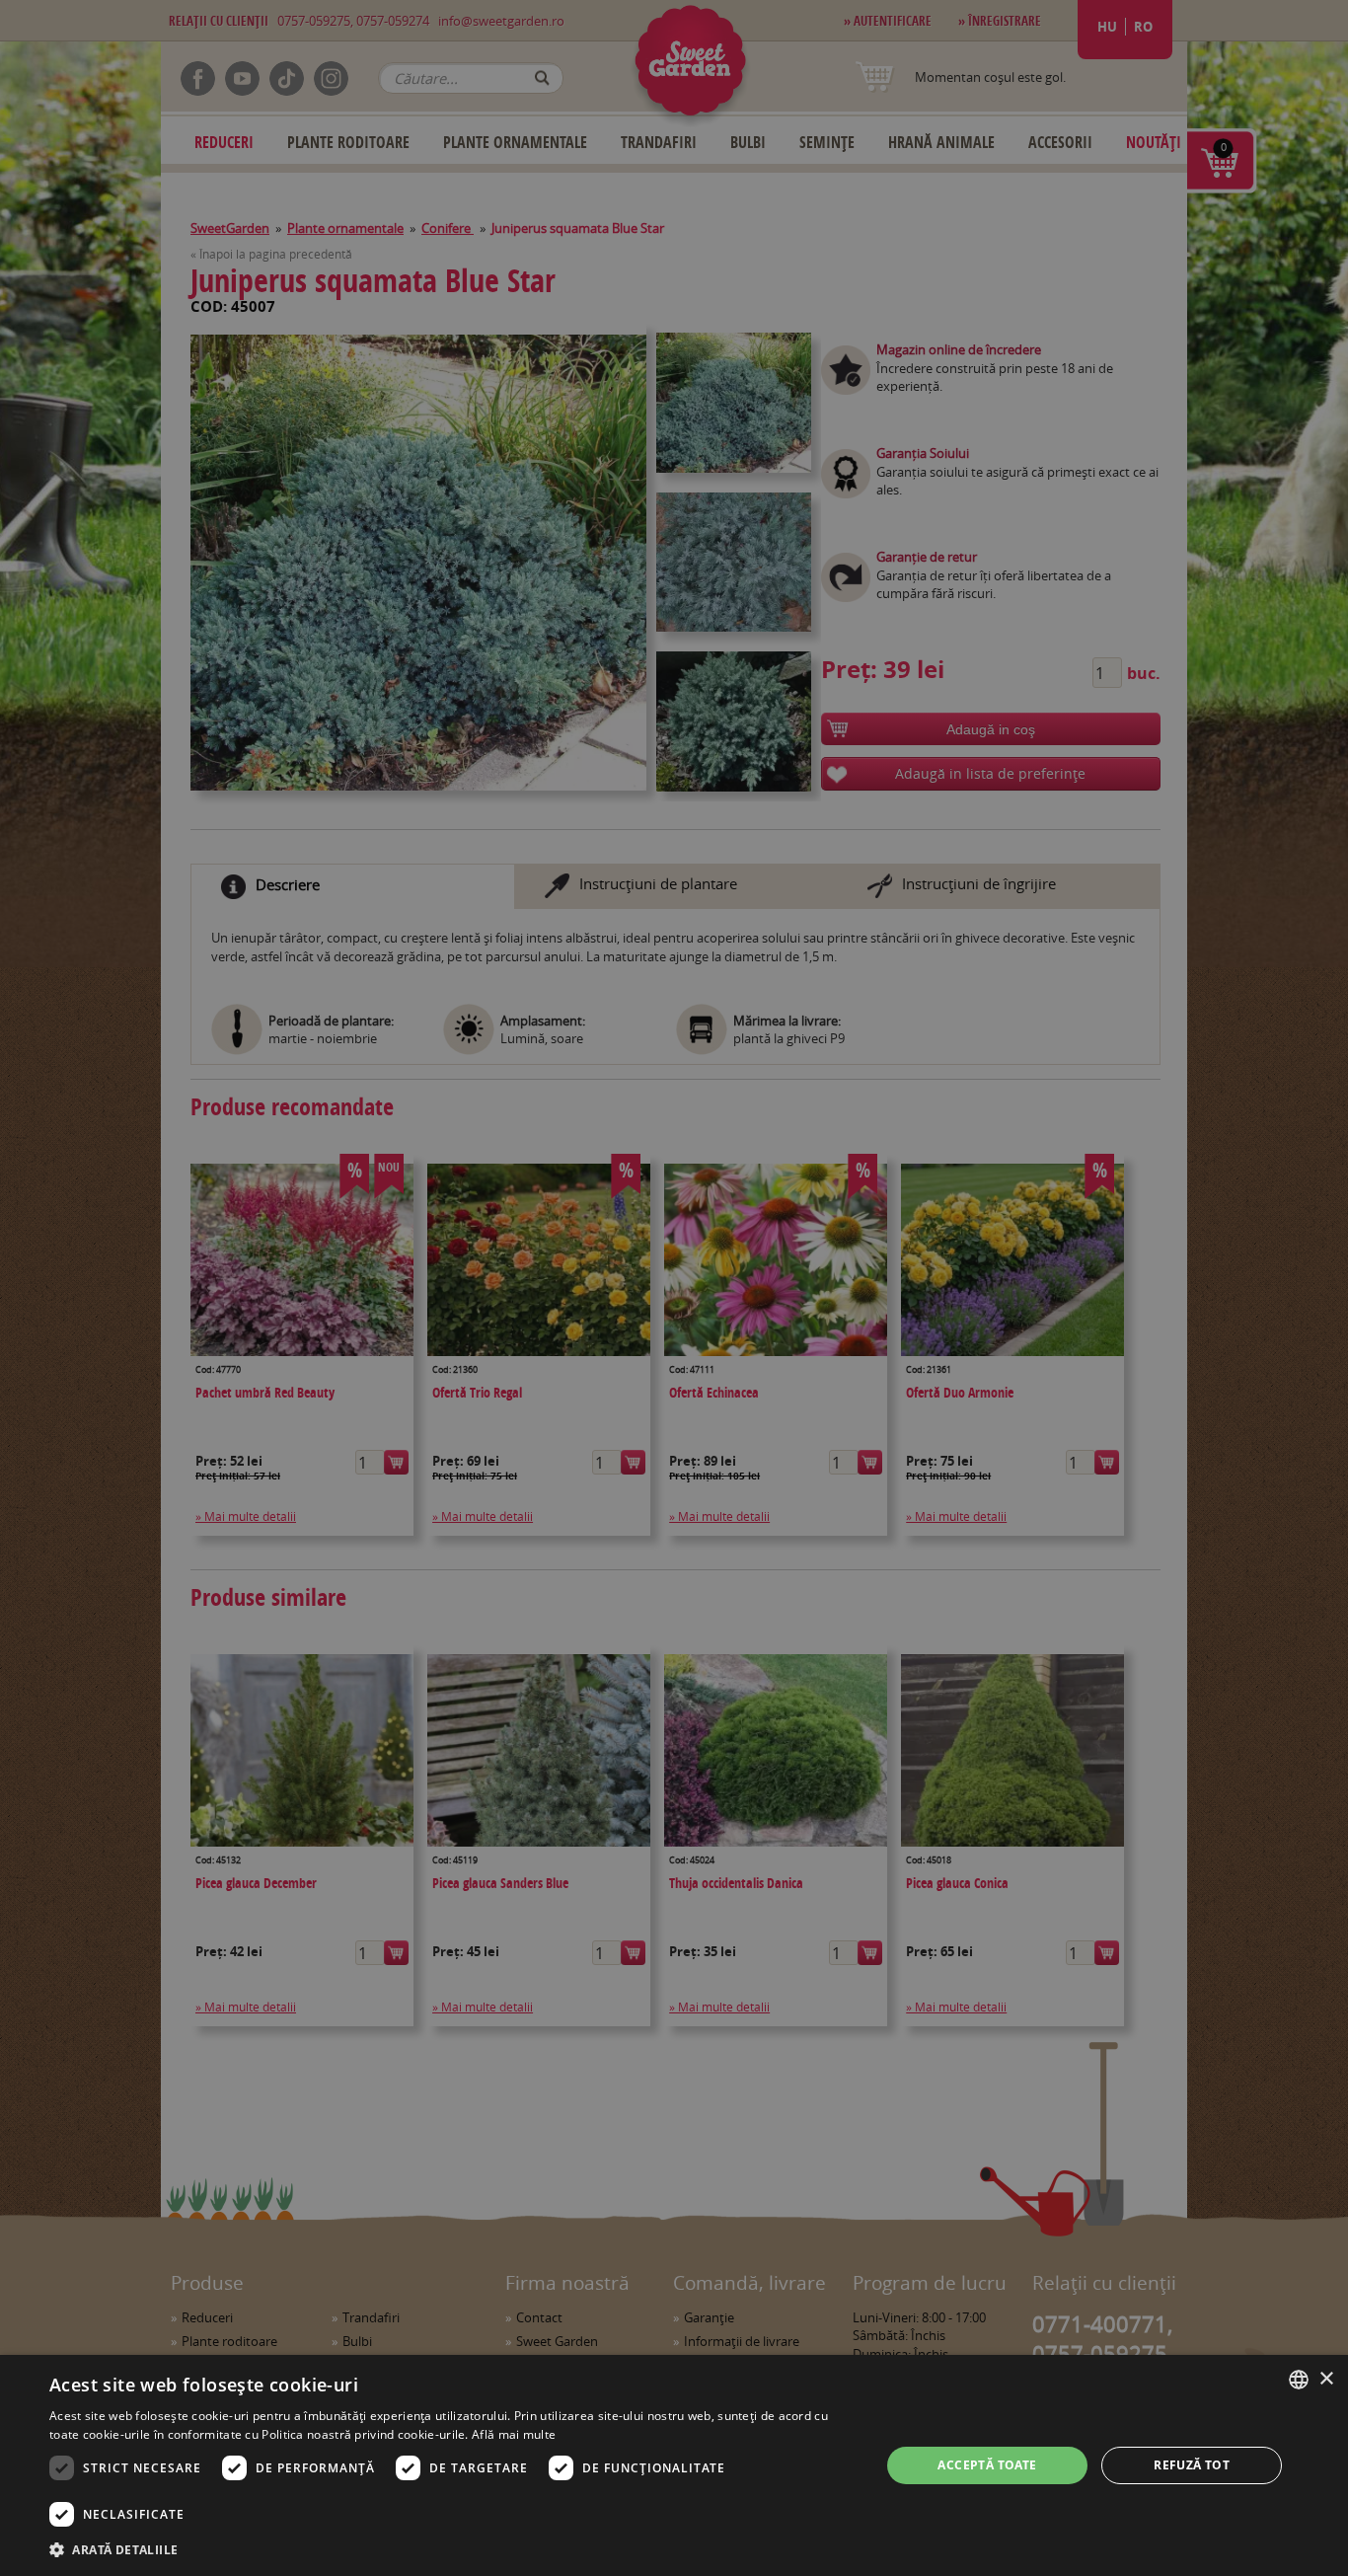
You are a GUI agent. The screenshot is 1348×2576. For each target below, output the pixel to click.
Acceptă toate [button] (987, 2465)
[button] (452, 2549)
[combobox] (1299, 2380)
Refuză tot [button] (1192, 2465)
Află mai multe (514, 2434)
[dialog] (674, 2465)
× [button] (1326, 2379)
